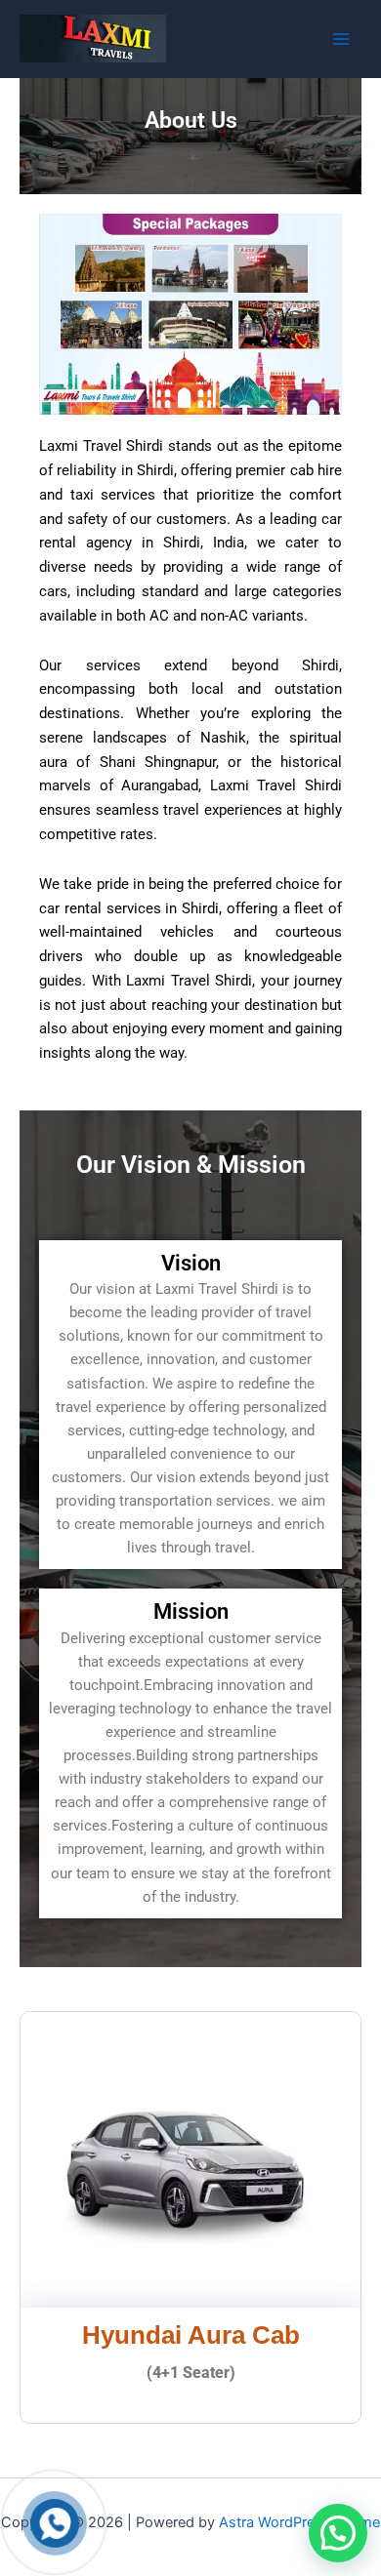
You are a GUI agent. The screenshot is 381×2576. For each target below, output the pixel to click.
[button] (338, 2533)
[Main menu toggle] (341, 39)
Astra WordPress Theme (299, 2522)
